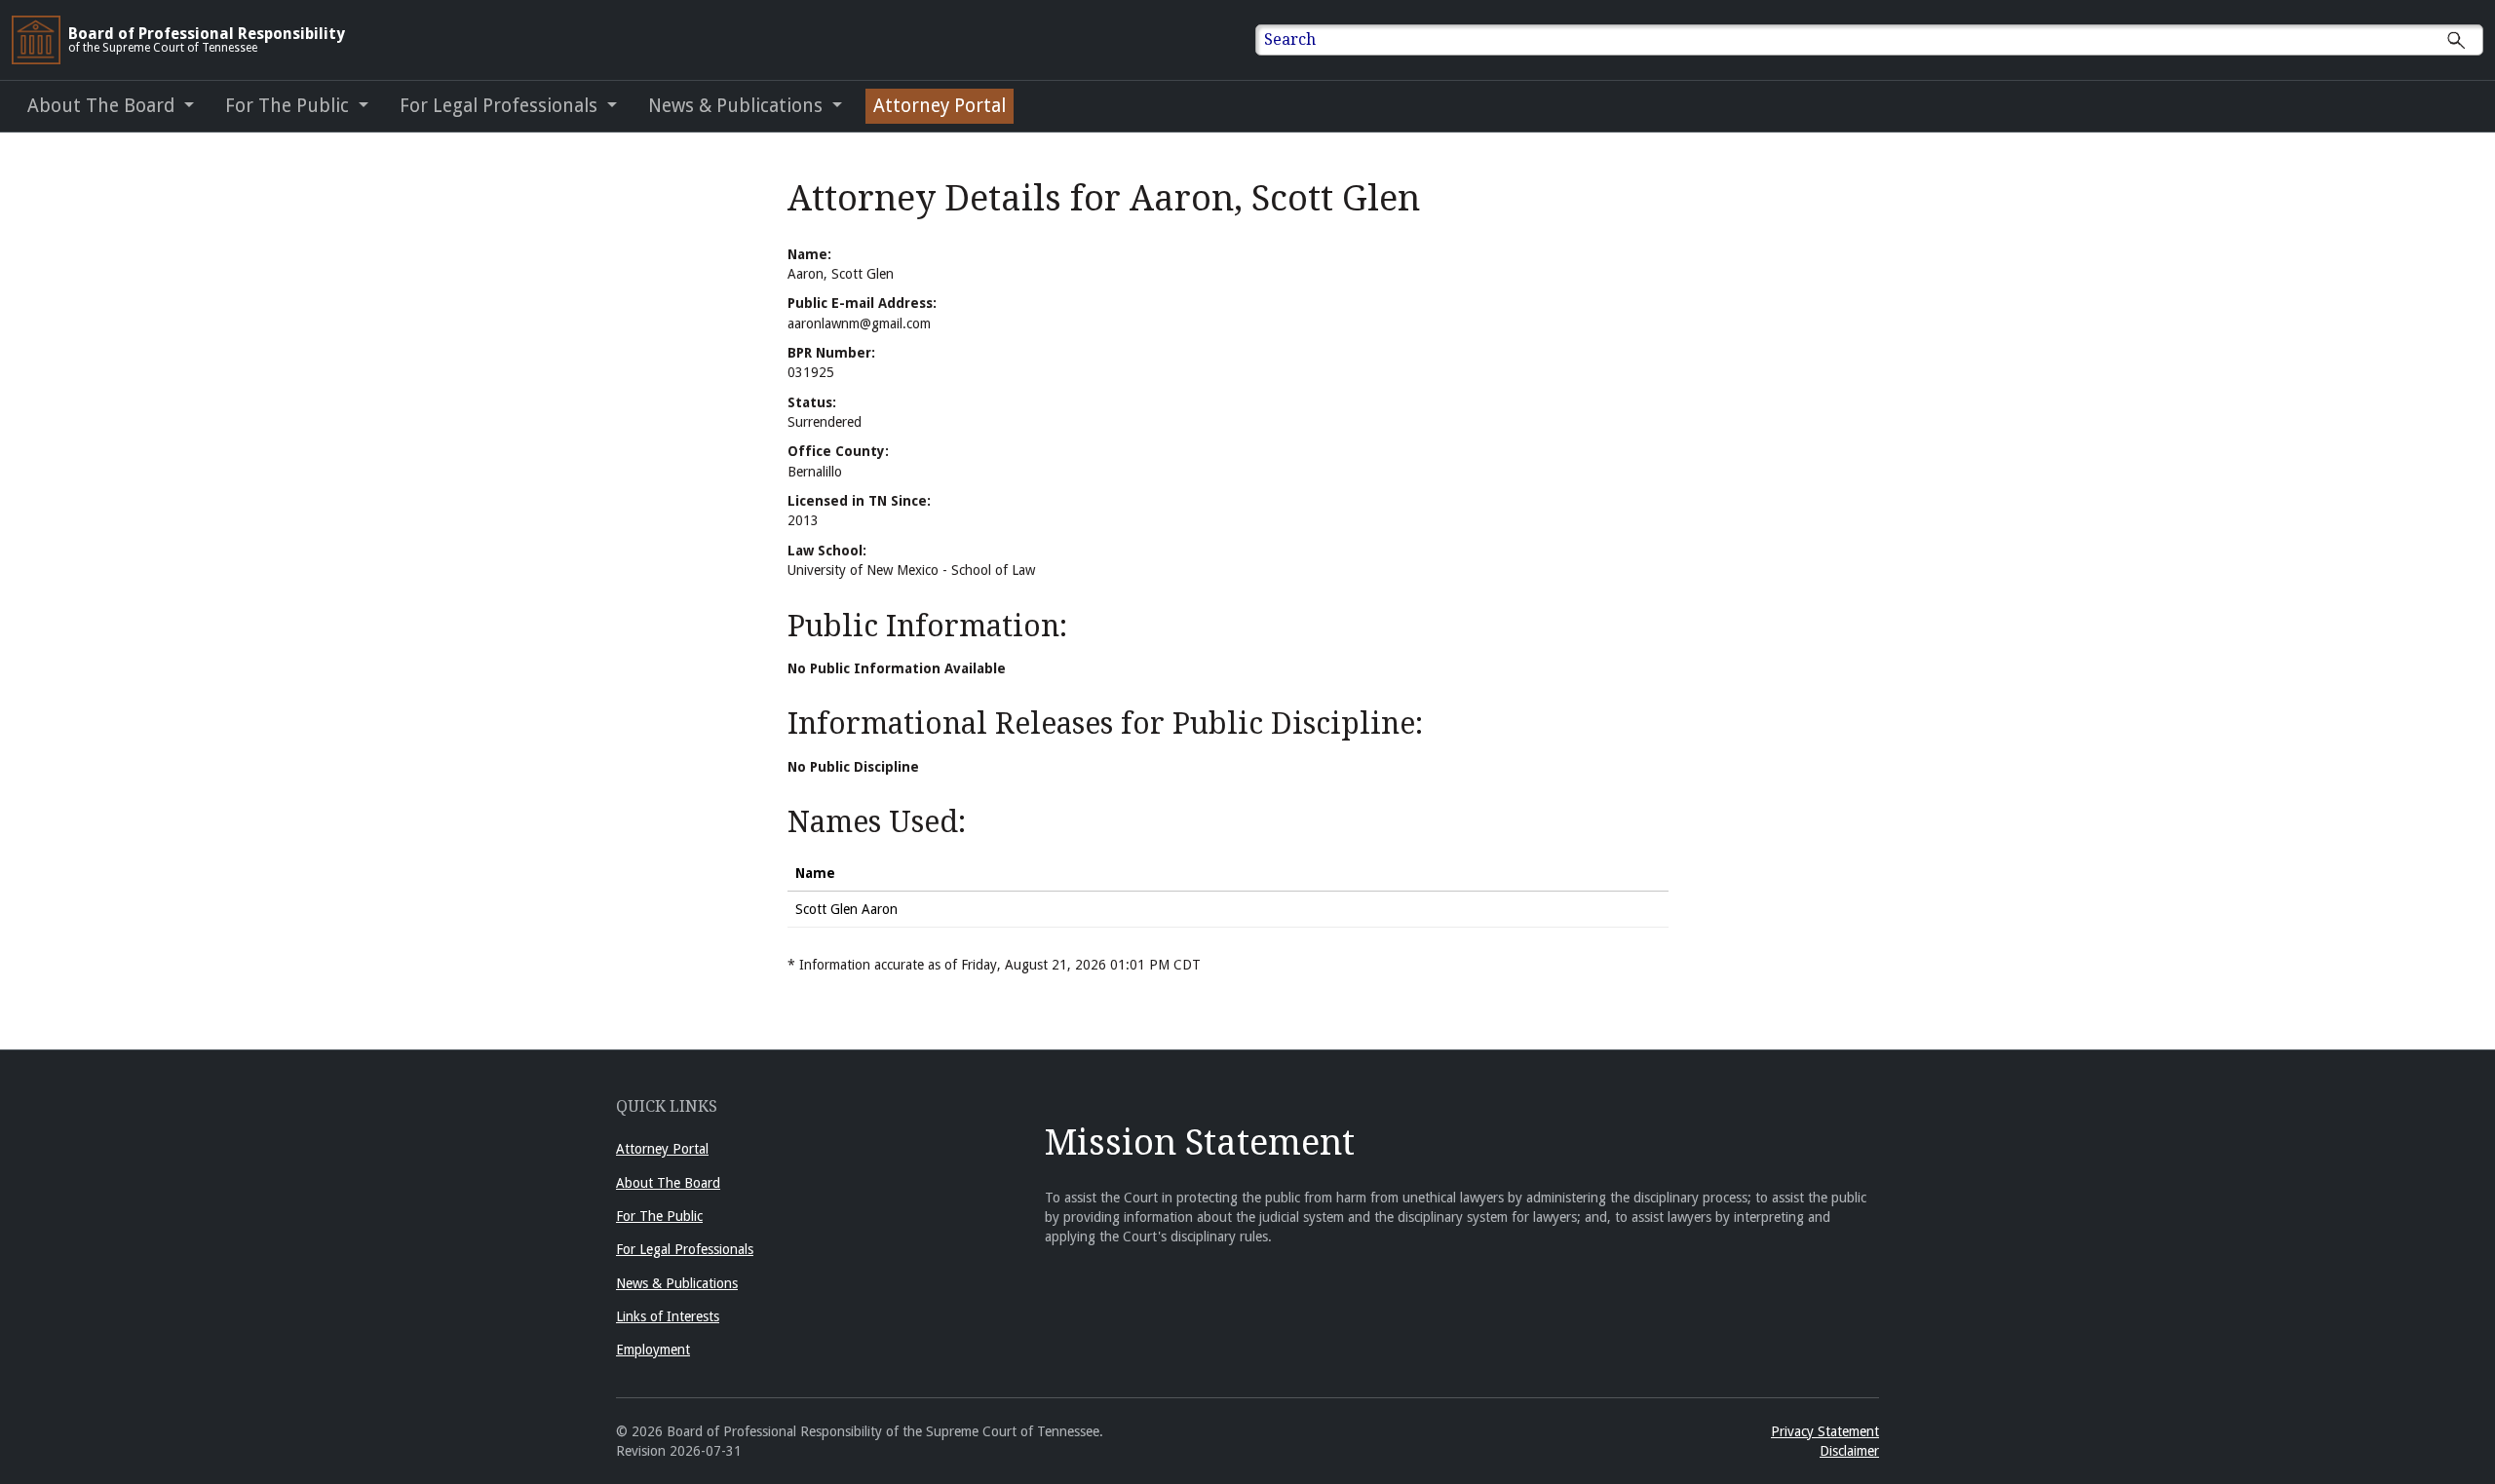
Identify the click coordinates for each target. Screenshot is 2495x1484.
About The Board (668, 1183)
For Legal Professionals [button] (501, 106)
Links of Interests (668, 1316)
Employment (653, 1350)
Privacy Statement (1825, 1431)
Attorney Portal (940, 106)
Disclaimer (1849, 1451)
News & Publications (677, 1283)
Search (1290, 39)
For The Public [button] (289, 106)
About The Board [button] (103, 106)
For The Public (659, 1216)
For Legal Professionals (685, 1249)
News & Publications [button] (738, 106)
